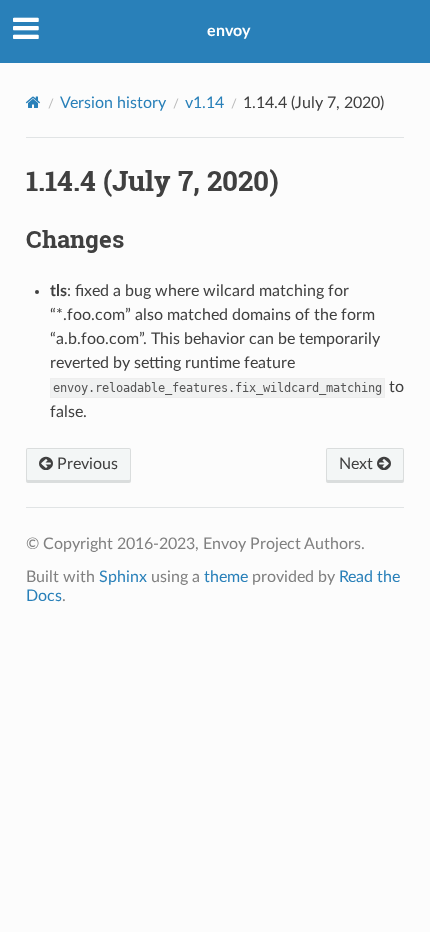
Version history (113, 103)
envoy (228, 31)
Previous (85, 464)
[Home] (33, 102)
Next (358, 464)
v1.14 (204, 103)
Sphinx (123, 577)
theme (226, 577)
